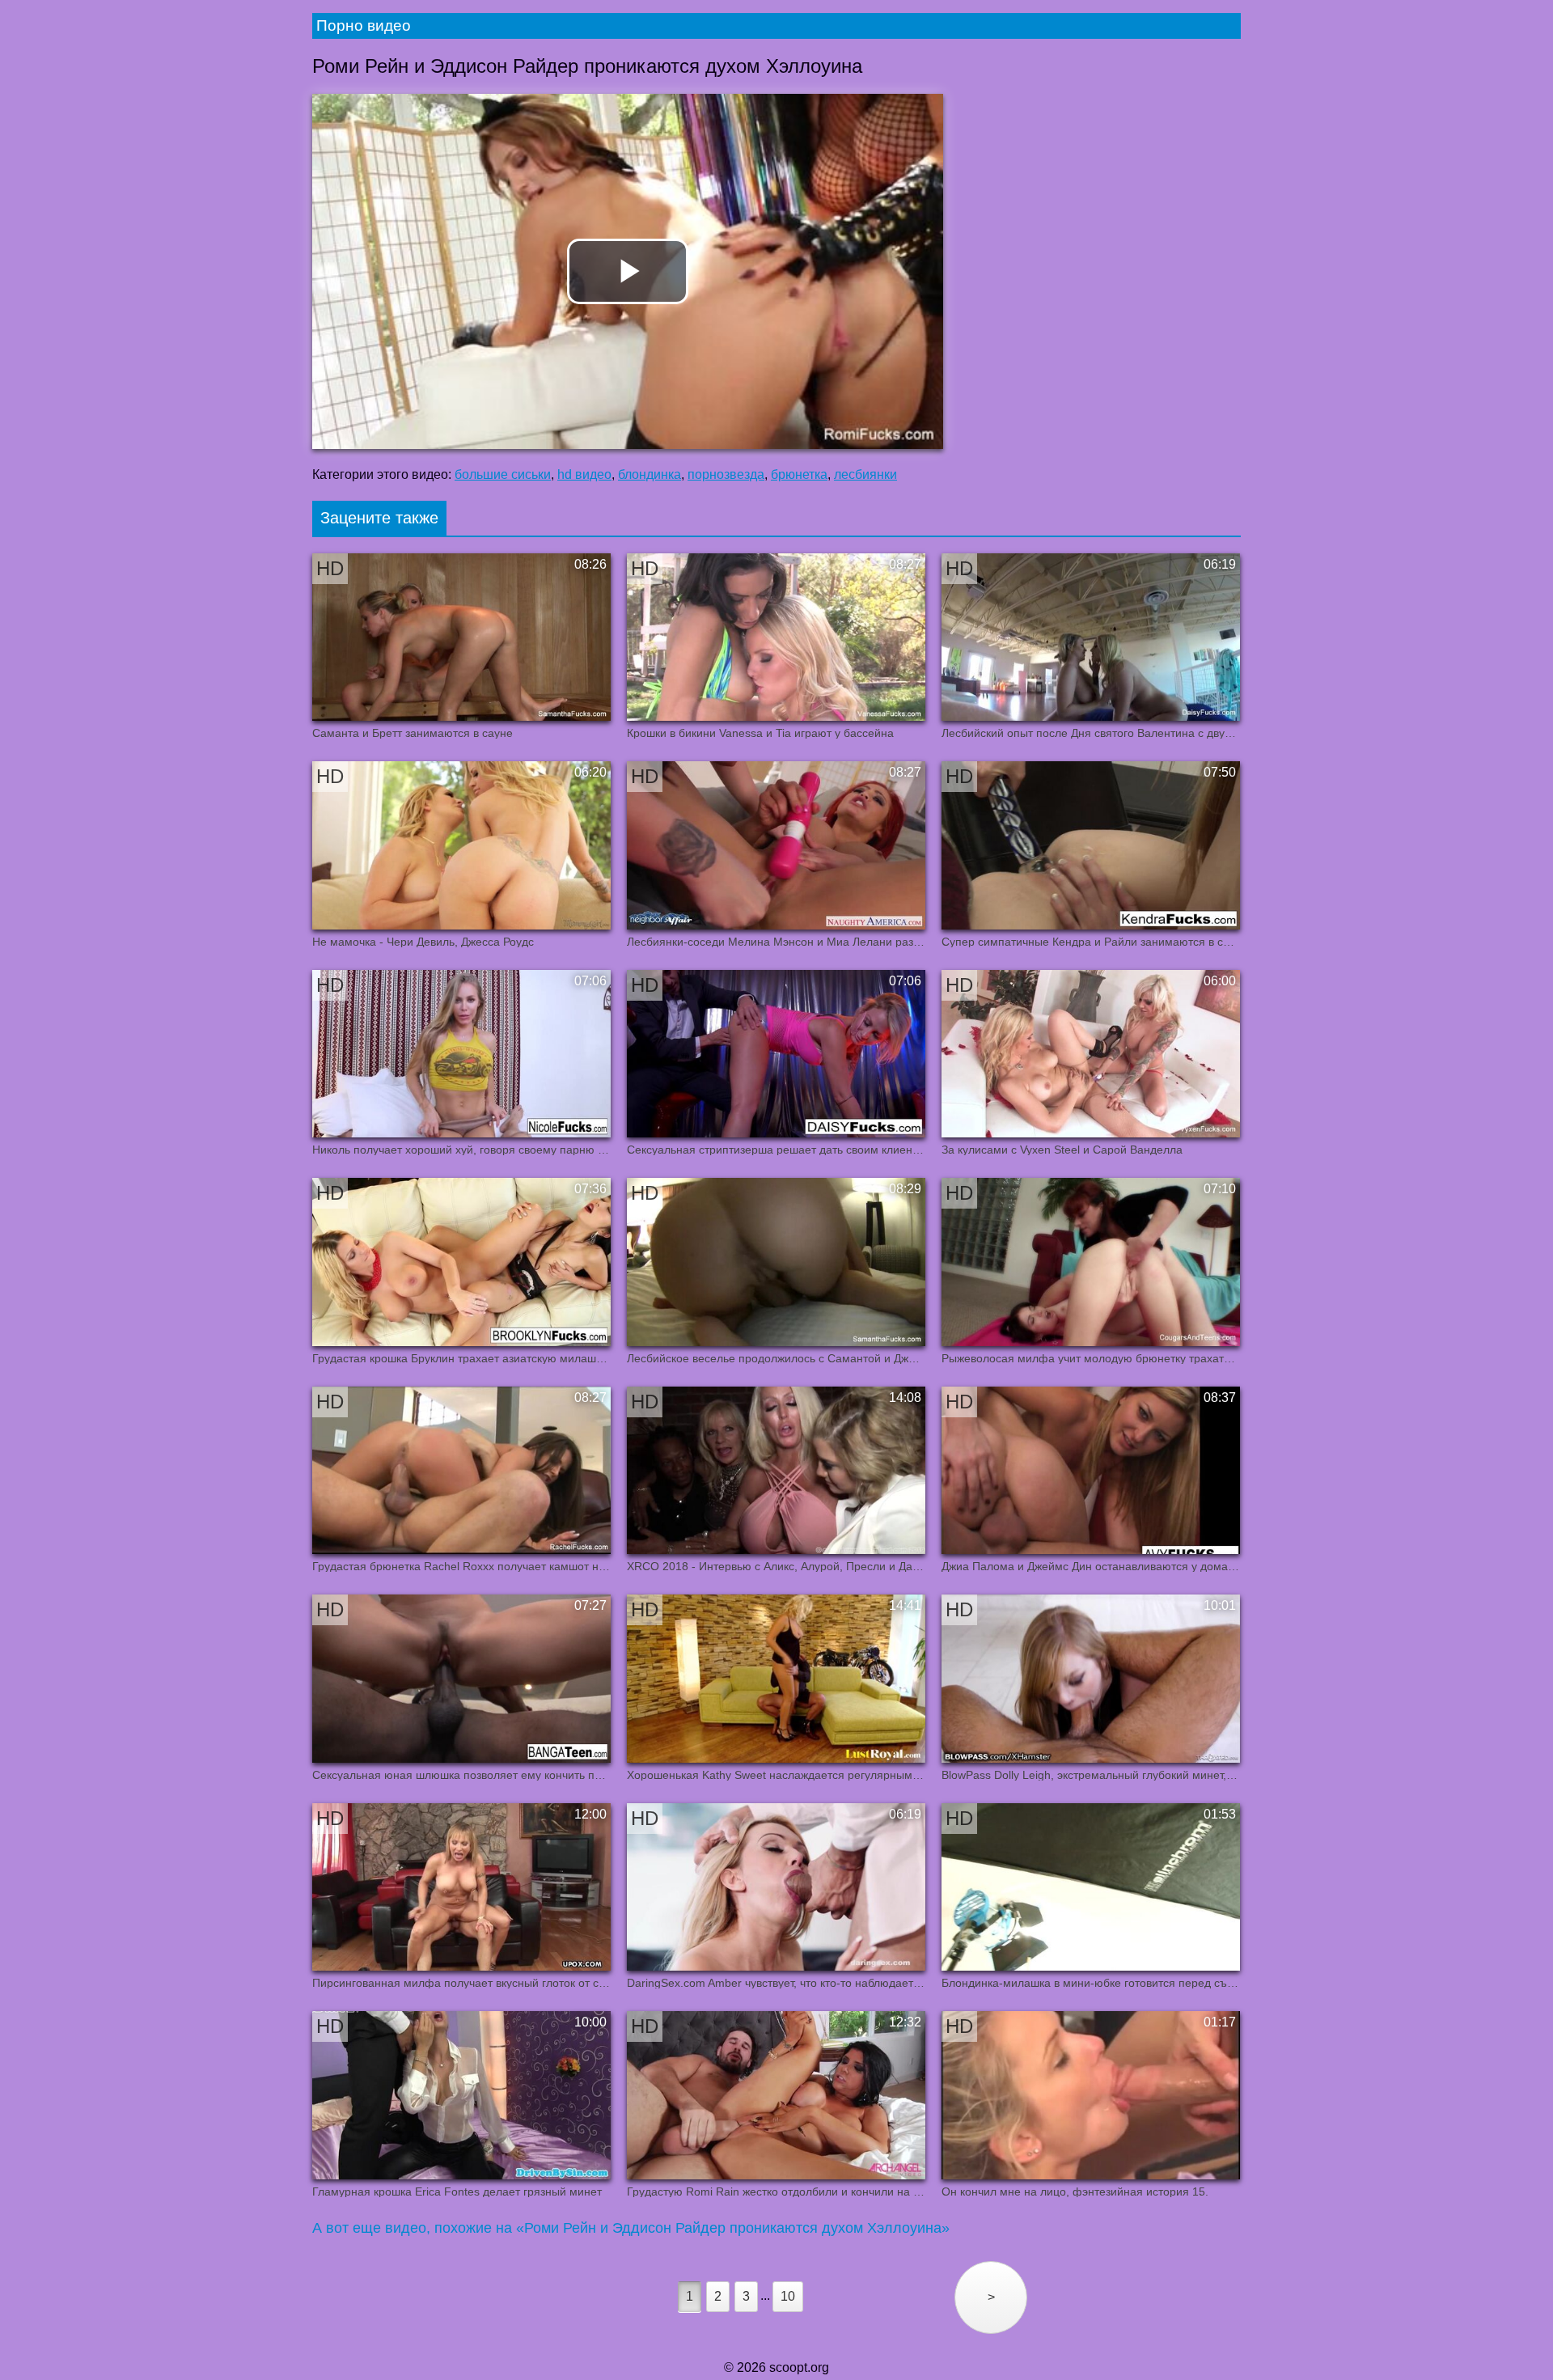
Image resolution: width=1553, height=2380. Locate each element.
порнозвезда (726, 474)
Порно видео (364, 25)
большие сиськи (503, 474)
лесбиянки (865, 474)
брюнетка (799, 474)
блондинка (650, 474)
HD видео (584, 474)
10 (788, 2296)
